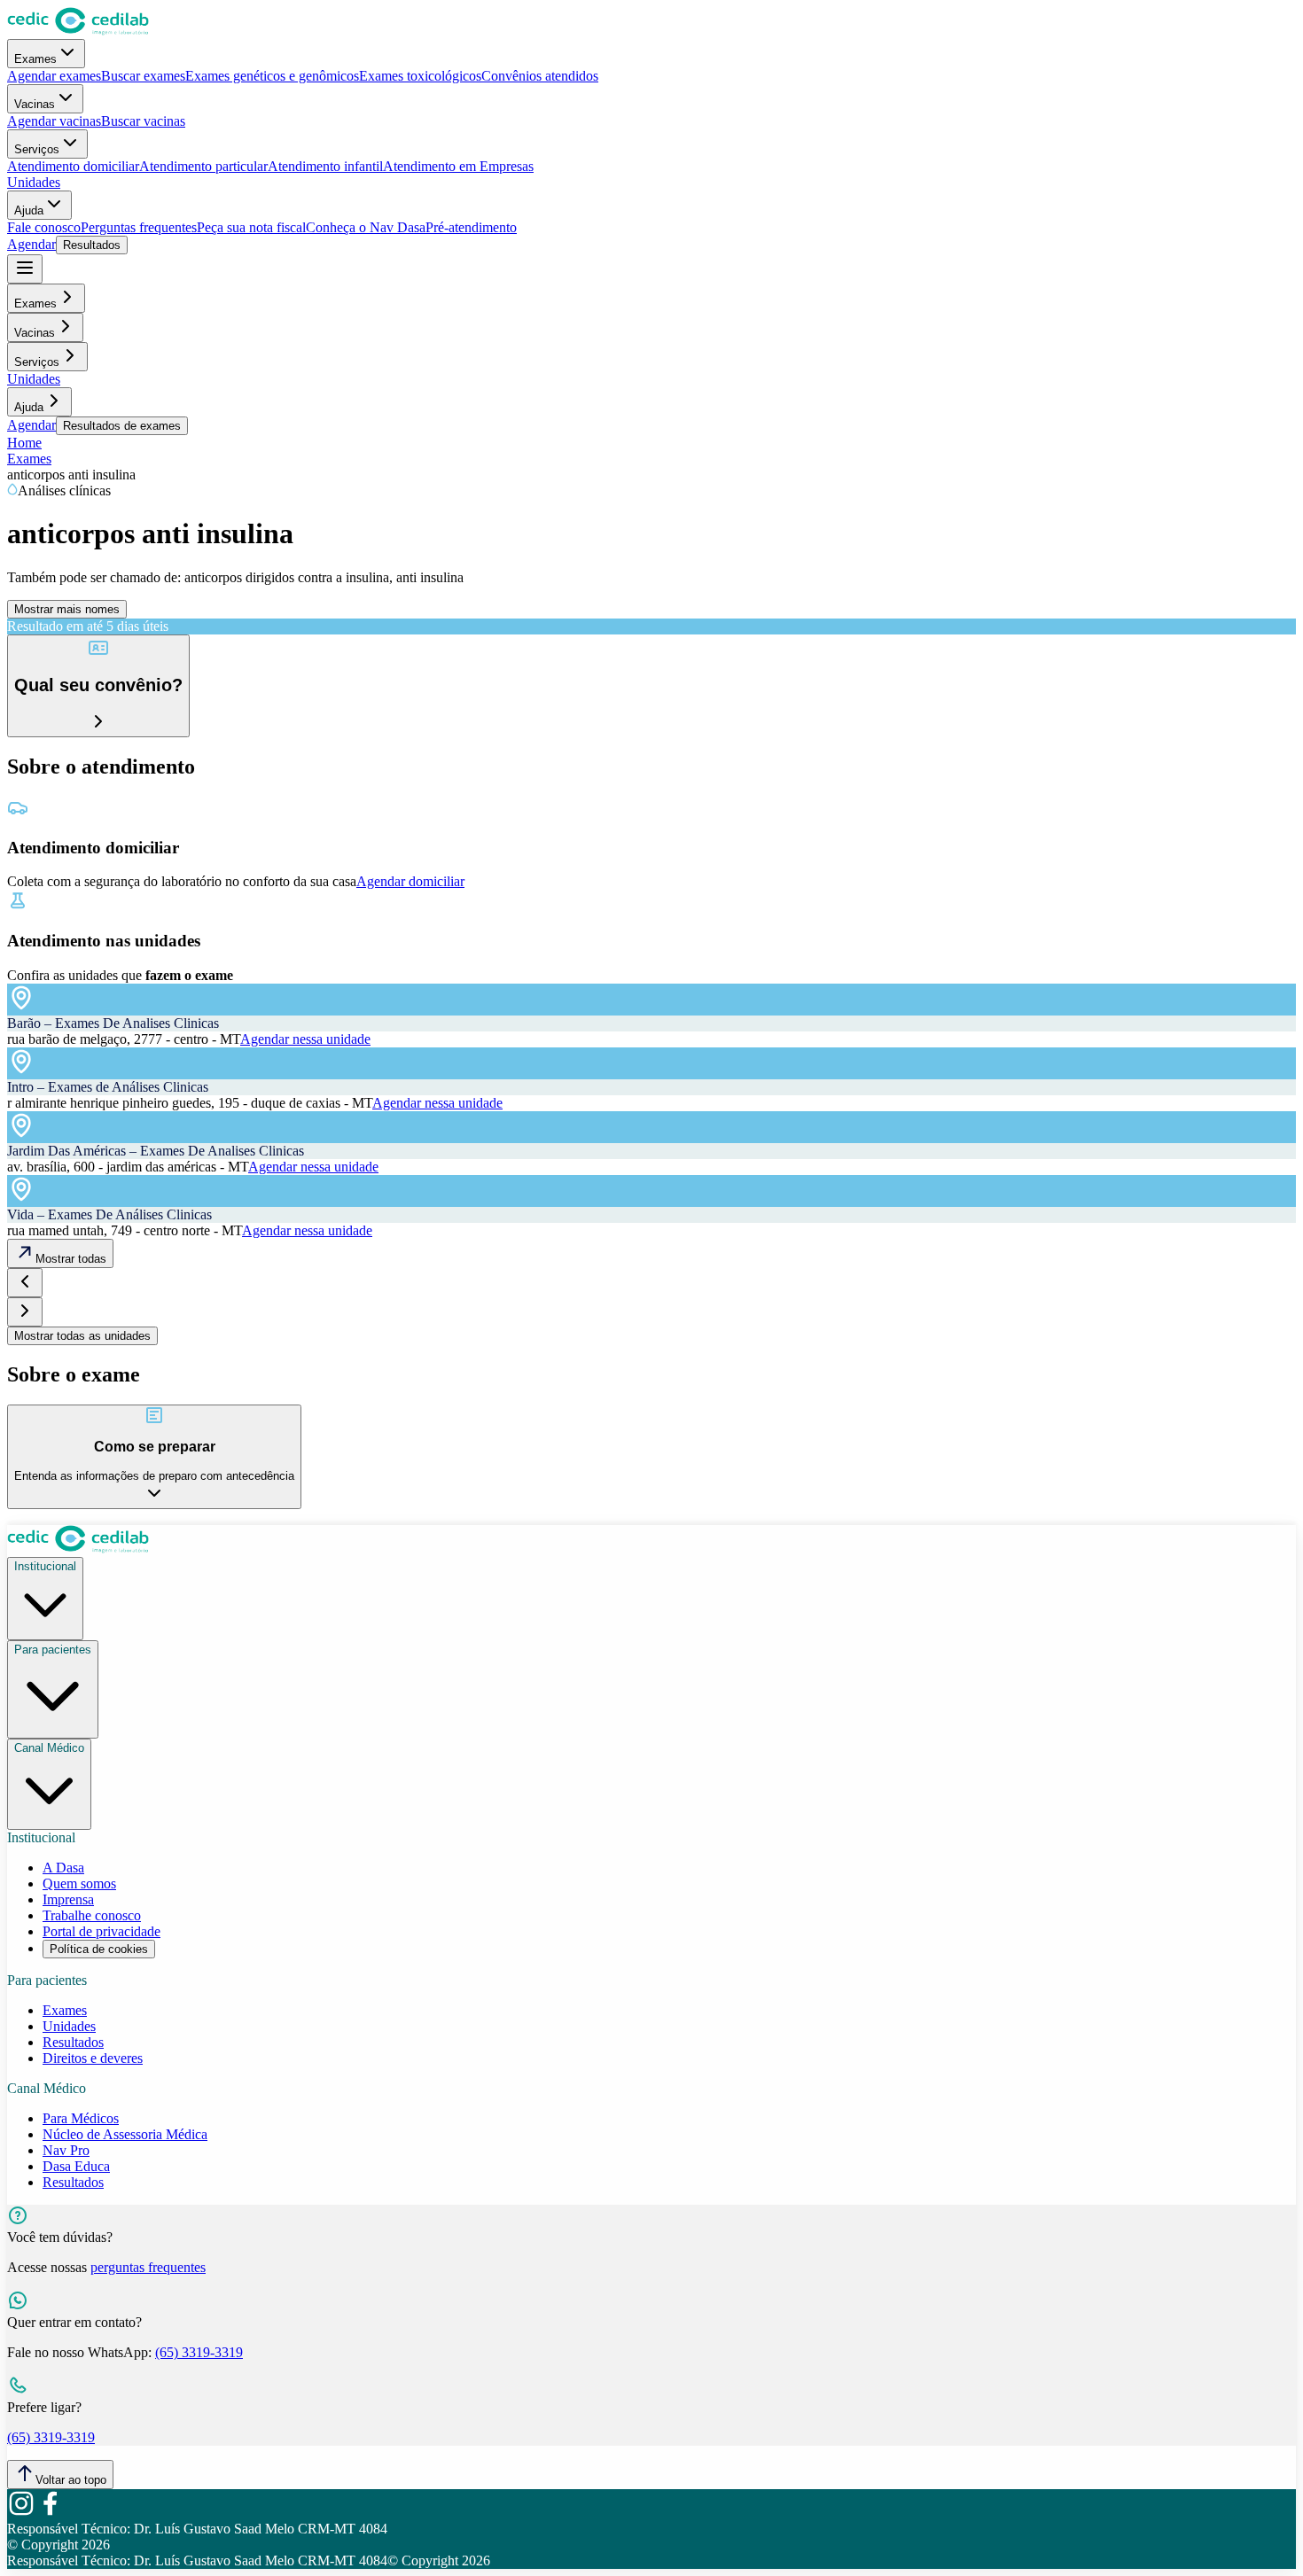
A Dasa (63, 1868)
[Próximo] (25, 1312)
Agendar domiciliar (410, 881)
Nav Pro (66, 2150)
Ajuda (29, 210)
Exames (35, 59)
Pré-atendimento (471, 227)
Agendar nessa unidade (305, 1039)
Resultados (92, 245)
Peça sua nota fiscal (251, 227)
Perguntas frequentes (139, 227)
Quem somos (79, 1883)
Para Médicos (81, 2118)
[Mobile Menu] (25, 269)
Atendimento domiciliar (73, 166)
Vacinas (35, 104)
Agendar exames (54, 76)
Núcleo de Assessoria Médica (125, 2134)
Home (24, 443)
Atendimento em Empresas (458, 166)
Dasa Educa (76, 2166)
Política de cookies (99, 1949)
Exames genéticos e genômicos (272, 76)
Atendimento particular (203, 166)
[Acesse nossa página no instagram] (21, 2513)
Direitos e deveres (93, 2058)
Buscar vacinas (143, 121)
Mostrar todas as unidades (82, 1336)
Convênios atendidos (540, 76)
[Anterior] (25, 1283)
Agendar (31, 244)
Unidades (34, 182)
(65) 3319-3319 (199, 2352)
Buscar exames (143, 76)
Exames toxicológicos (420, 76)
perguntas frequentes (148, 2267)
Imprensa (68, 1899)
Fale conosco (44, 227)
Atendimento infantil (325, 166)
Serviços (37, 149)
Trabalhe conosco (92, 1915)
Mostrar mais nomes (67, 609)
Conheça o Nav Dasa (366, 227)
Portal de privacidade (101, 1931)
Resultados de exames (122, 426)
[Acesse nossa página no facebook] (50, 2513)
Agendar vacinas (54, 121)
